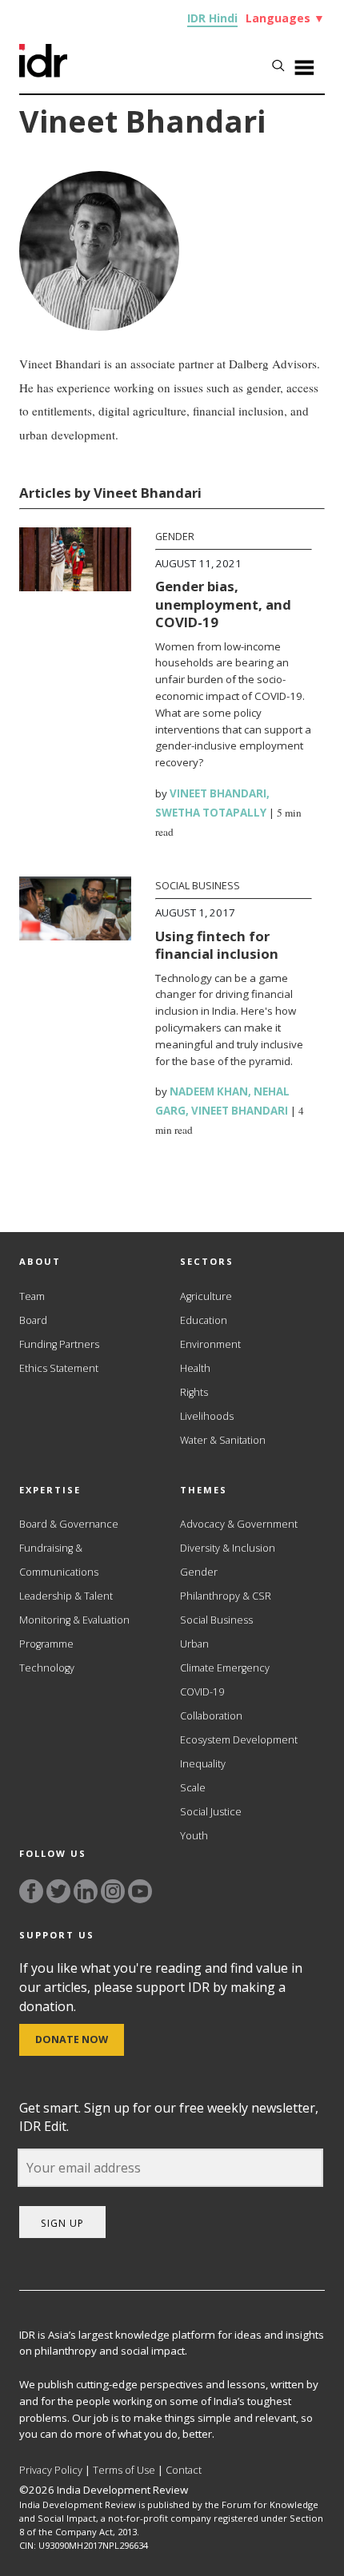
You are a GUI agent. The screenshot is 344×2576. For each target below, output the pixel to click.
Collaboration (211, 1716)
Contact (184, 2470)
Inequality (203, 1764)
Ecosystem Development (239, 1740)
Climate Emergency (225, 1668)
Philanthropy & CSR (226, 1596)
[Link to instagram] (113, 1891)
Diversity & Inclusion (228, 1548)
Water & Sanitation (223, 1440)
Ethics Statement (59, 1368)
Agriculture (206, 1296)
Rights (194, 1392)
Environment (210, 1344)
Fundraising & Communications (59, 1560)
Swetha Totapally (211, 813)
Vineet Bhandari (218, 793)
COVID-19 (202, 1692)
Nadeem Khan (209, 1091)
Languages (285, 18)
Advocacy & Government (239, 1524)
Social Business (198, 886)
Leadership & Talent (66, 1596)
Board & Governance (69, 1524)
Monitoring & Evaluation (74, 1620)
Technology (47, 1668)
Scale (193, 1788)
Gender (175, 537)
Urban (194, 1644)
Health (195, 1368)
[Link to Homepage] (43, 73)
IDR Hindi (212, 18)
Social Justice (211, 1812)
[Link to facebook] (31, 1891)
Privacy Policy (51, 2470)
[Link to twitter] (58, 1891)
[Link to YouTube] (140, 1891)
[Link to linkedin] (86, 1891)
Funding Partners (59, 1344)
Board (33, 1320)
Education (204, 1320)
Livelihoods (207, 1416)
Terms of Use (124, 2470)
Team (32, 1296)
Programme (46, 1644)
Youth (194, 1836)
